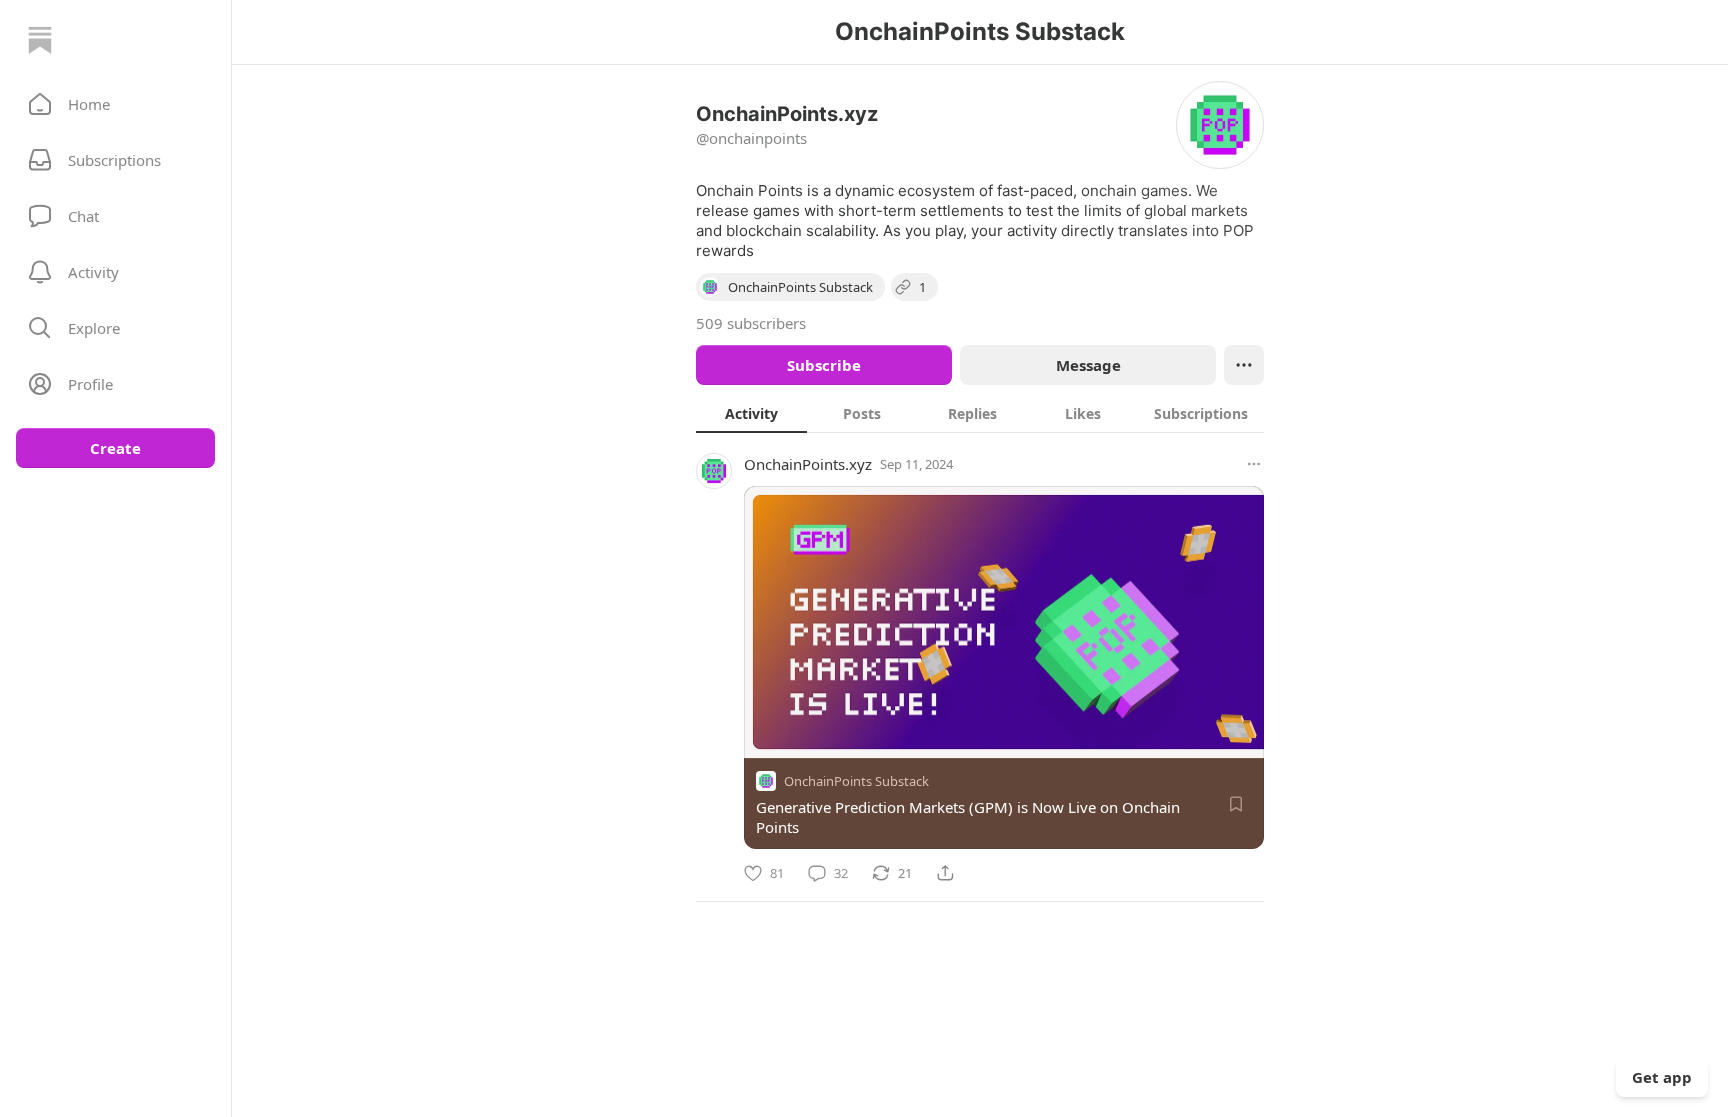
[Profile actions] (1244, 365)
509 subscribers (751, 323)
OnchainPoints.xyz (808, 464)
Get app (1662, 1077)
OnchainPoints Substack (856, 781)
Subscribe (824, 365)
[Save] (1236, 804)
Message (1088, 365)
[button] (115, 104)
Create (115, 448)
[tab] (751, 413)
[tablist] (980, 413)
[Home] (40, 40)
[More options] (1254, 464)
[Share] (945, 873)
